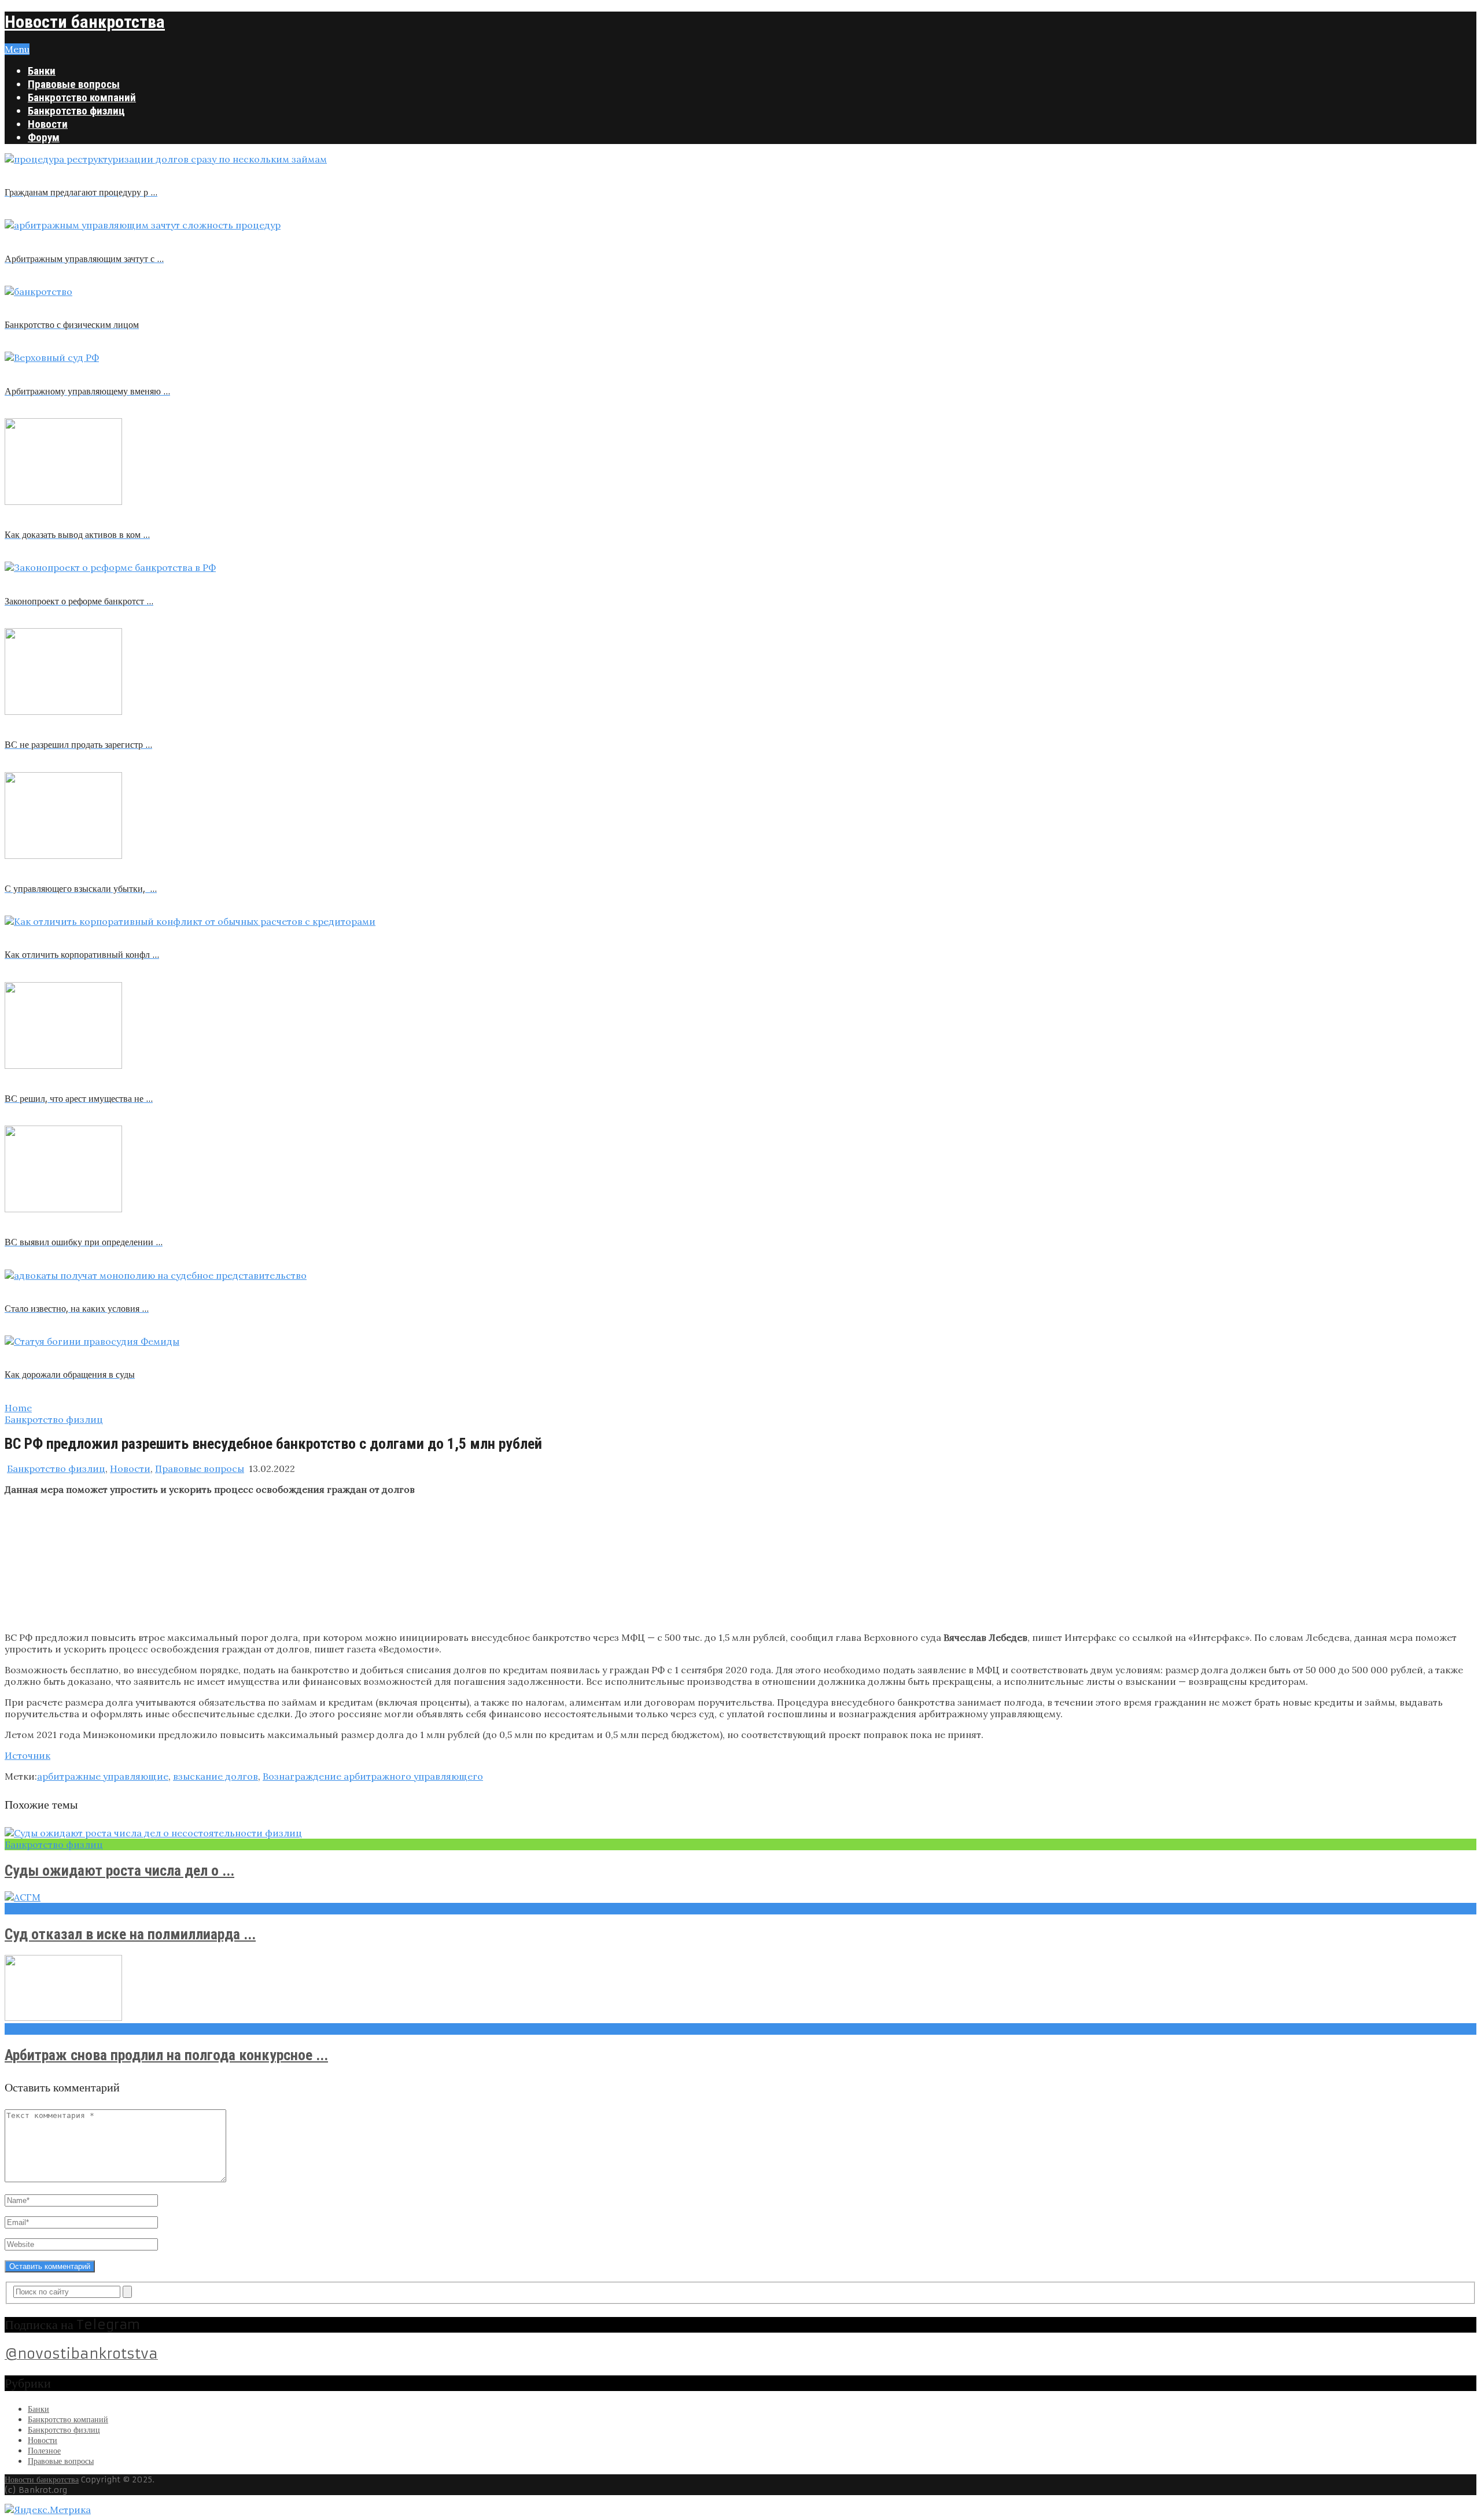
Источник (27, 1755)
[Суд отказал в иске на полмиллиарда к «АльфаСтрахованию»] (740, 1897)
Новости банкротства (85, 22)
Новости (48, 124)
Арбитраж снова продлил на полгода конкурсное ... (166, 2055)
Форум (44, 137)
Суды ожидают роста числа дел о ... (119, 1870)
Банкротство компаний (82, 97)
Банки (42, 71)
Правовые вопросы (74, 84)
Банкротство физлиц (76, 111)
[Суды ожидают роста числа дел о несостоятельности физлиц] (740, 1833)
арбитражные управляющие (103, 1776)
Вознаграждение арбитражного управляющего (373, 1776)
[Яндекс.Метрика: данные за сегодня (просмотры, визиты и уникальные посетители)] (48, 2510)
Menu (17, 49)
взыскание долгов (215, 1776)
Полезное (44, 2451)
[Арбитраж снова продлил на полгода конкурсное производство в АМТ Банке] (740, 1989)
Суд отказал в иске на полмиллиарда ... (130, 1934)
